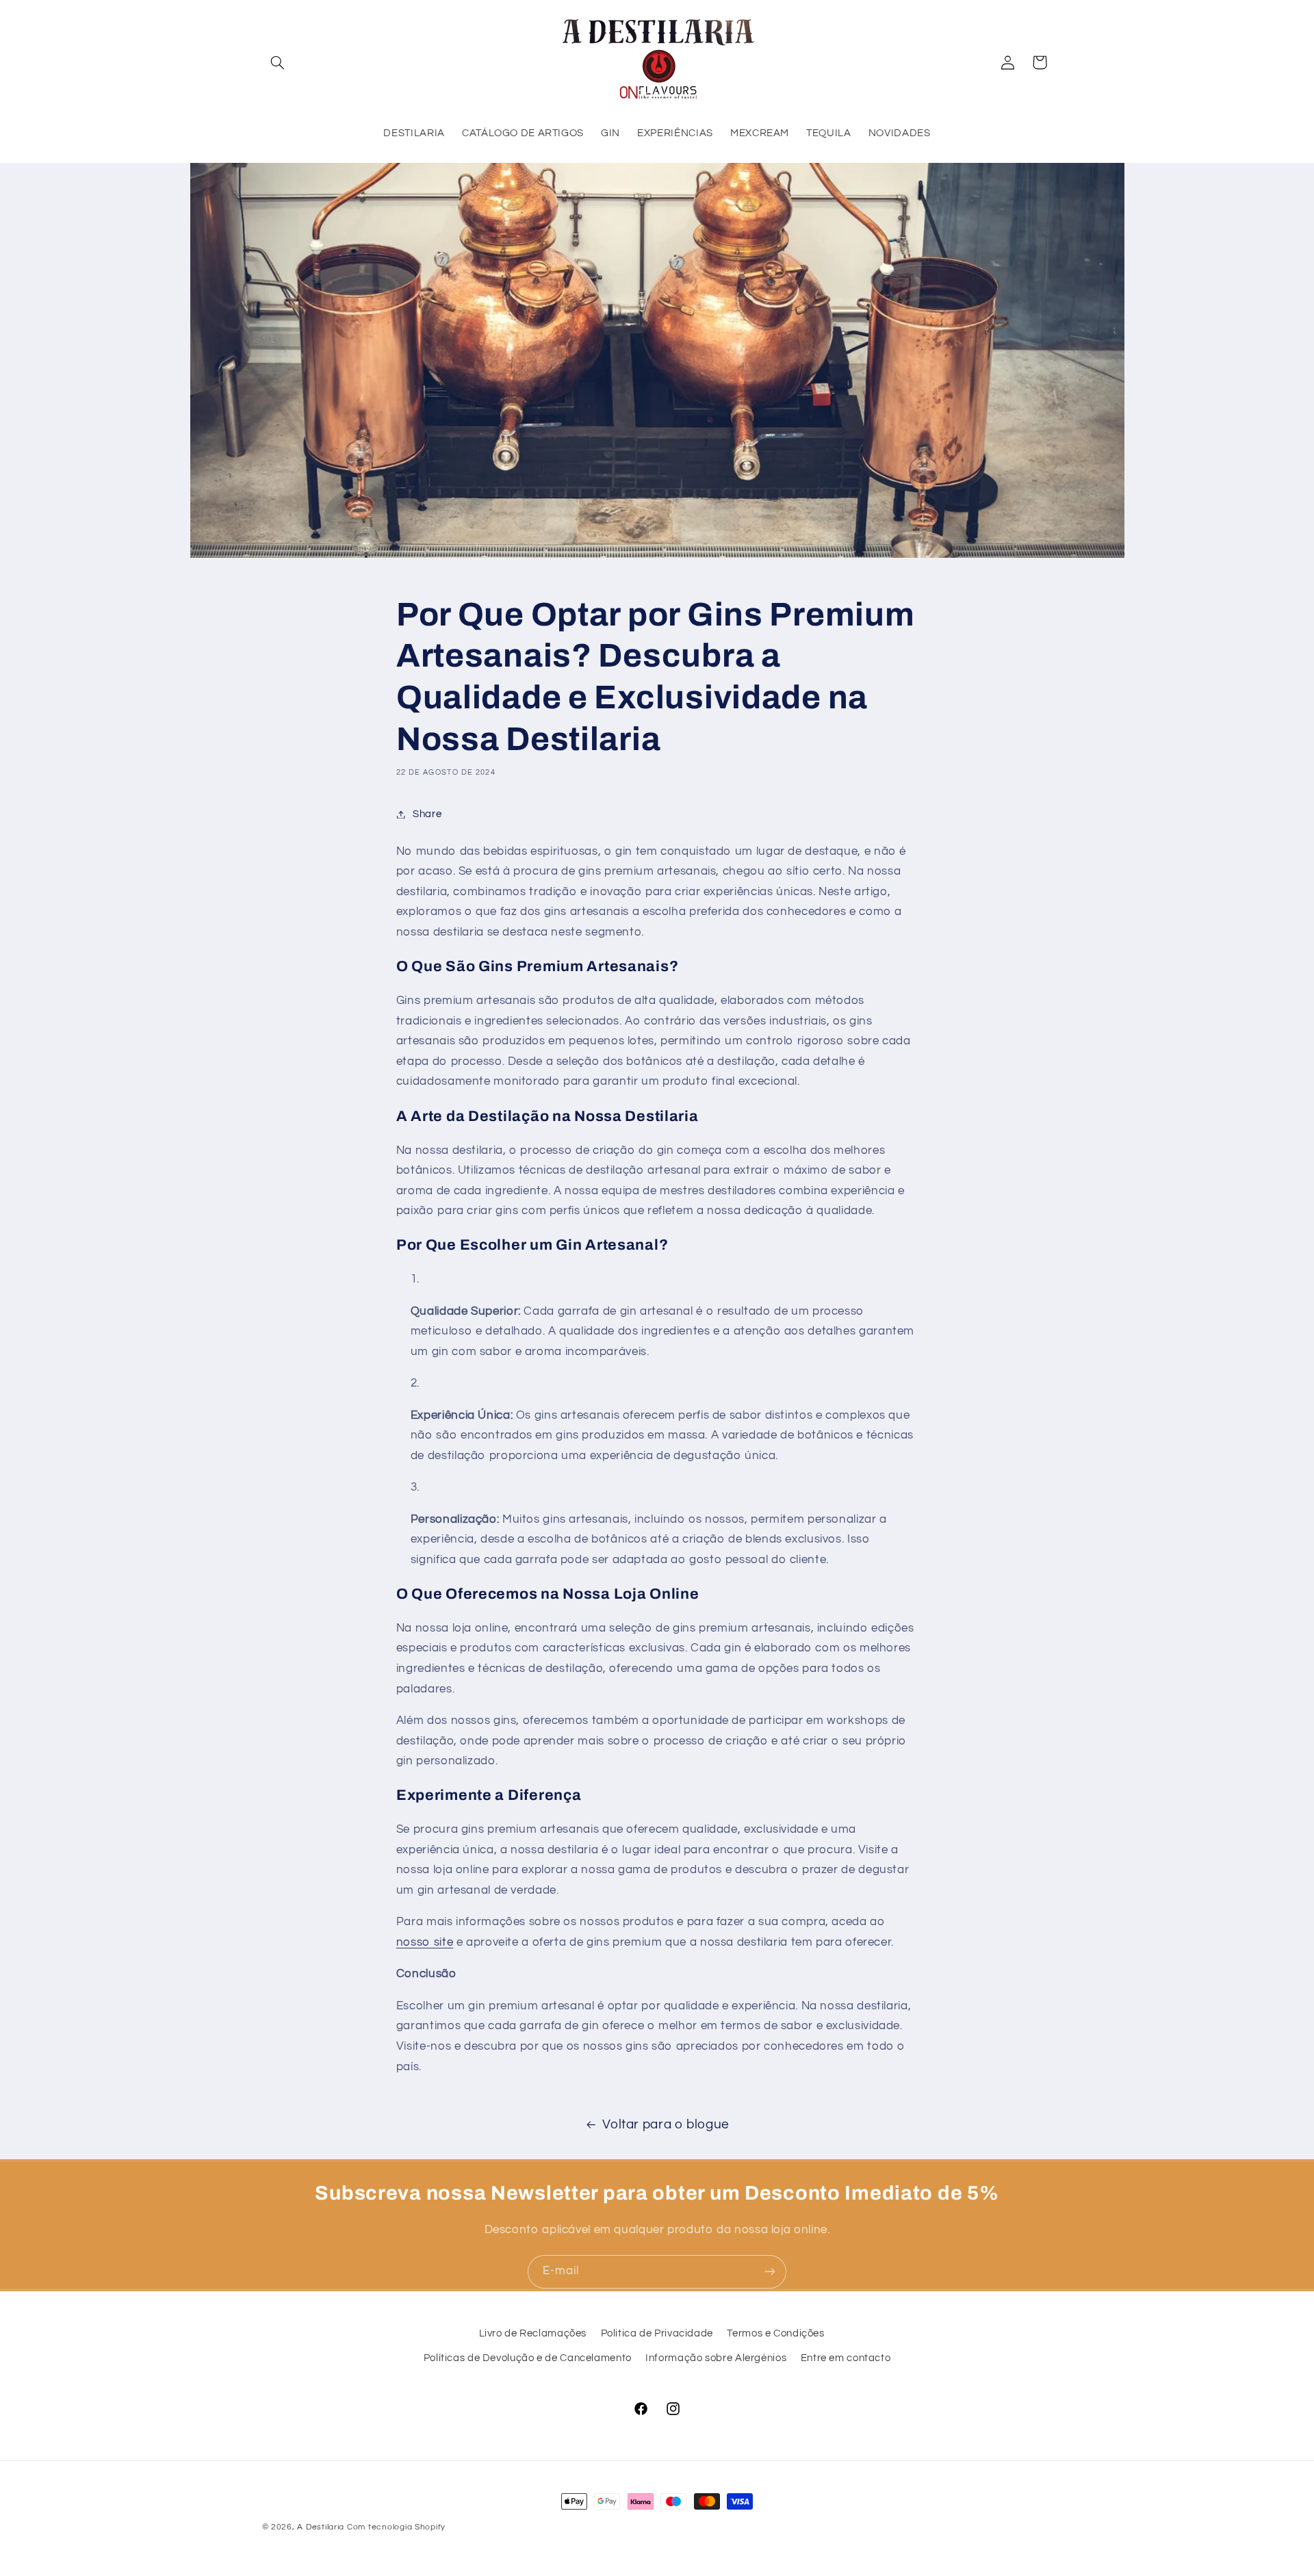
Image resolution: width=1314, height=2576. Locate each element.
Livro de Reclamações (533, 2333)
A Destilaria (321, 2527)
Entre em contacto (846, 2359)
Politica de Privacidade (657, 2333)
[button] (278, 62)
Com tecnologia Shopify (396, 2527)
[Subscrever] (770, 2272)
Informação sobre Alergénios (716, 2359)
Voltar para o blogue (666, 2125)
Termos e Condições (775, 2333)
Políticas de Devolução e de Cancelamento (528, 2359)
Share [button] (427, 814)
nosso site (425, 1942)
